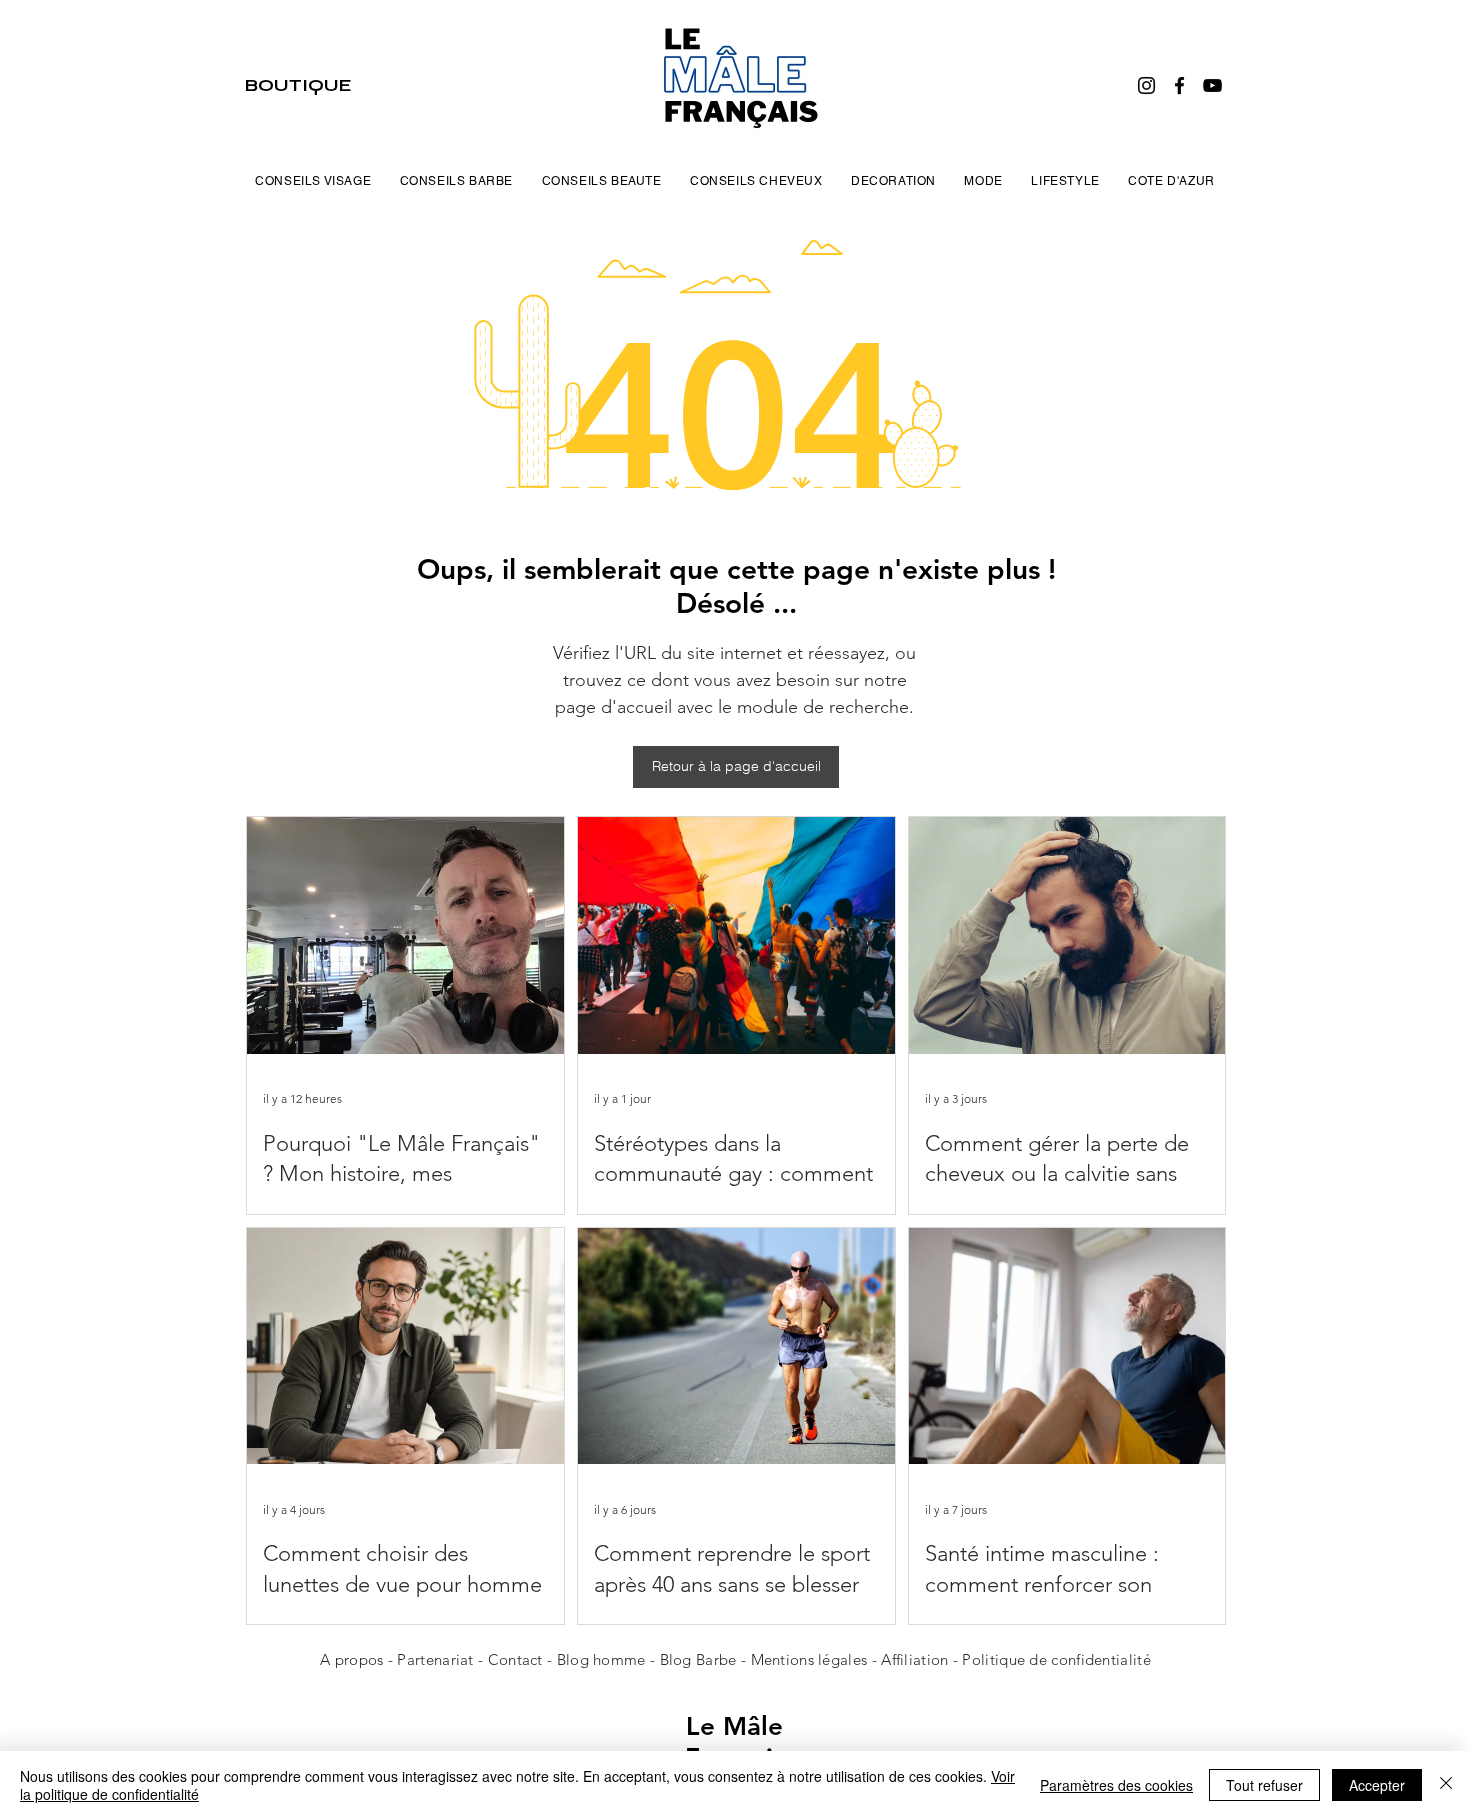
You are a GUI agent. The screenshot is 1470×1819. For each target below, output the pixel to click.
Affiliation (914, 1659)
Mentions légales (809, 1659)
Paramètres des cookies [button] (1116, 1785)
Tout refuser (1264, 1785)
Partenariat (437, 1659)
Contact (517, 1659)
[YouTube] (1212, 85)
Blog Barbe (698, 1659)
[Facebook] (1179, 85)
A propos (351, 1659)
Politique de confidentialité (1056, 1659)
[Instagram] (1146, 85)
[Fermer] (1446, 1785)
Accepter (1377, 1785)
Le (704, 1726)
